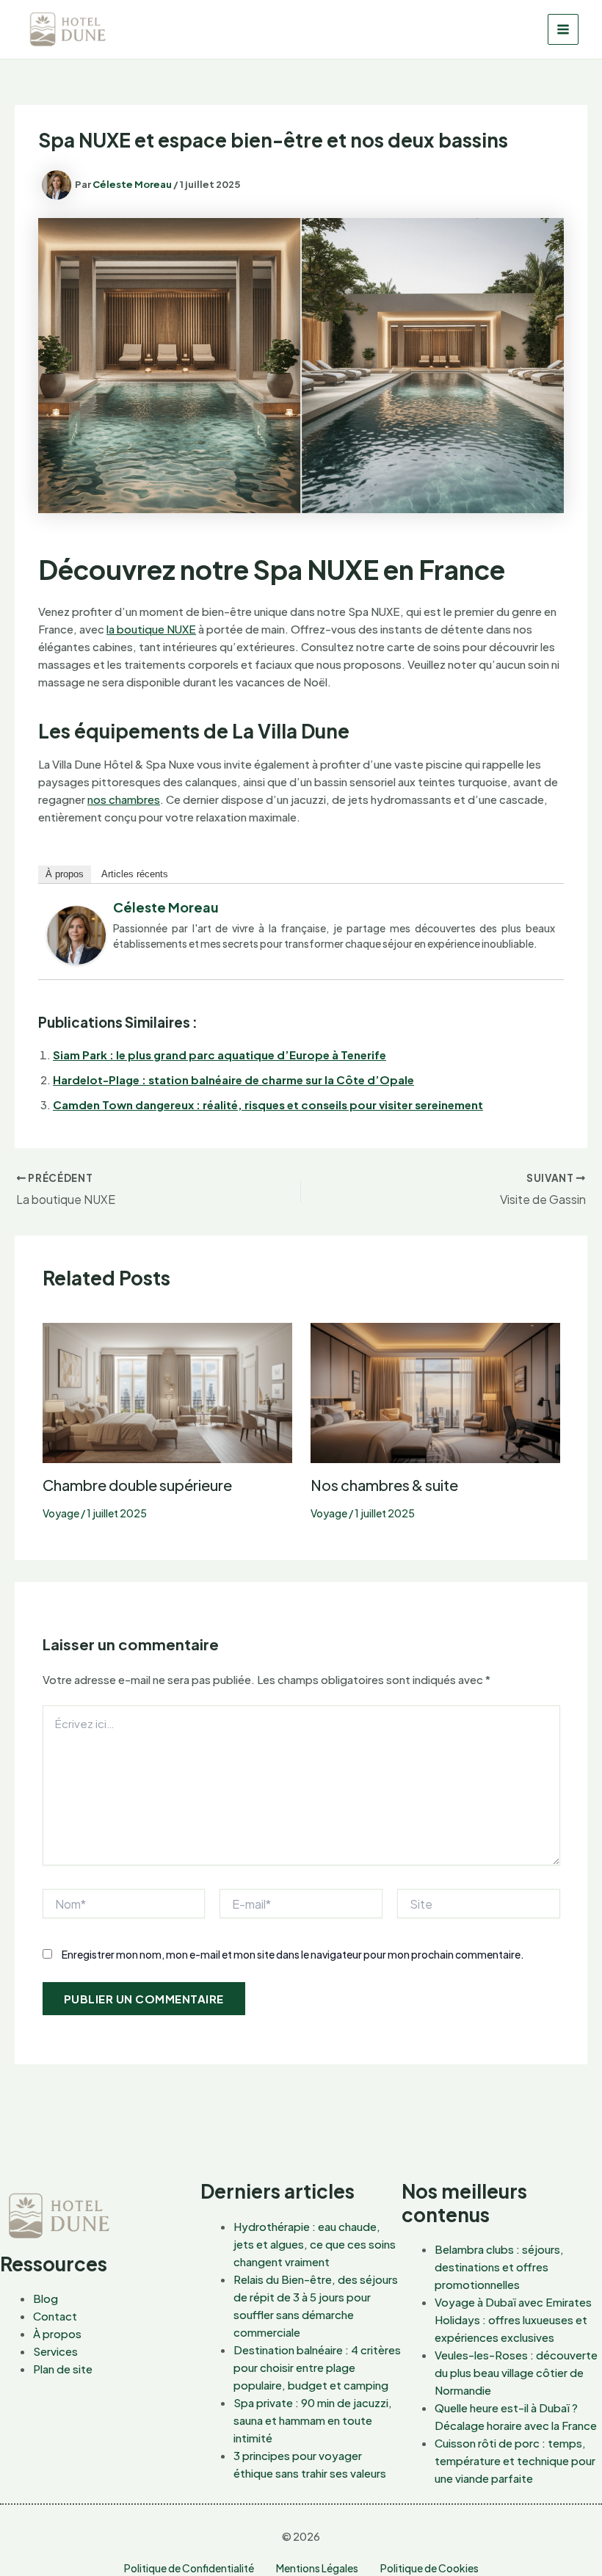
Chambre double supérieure (137, 1485)
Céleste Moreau (166, 907)
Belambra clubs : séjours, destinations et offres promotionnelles (499, 2267)
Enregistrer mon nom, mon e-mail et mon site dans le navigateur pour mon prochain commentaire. (293, 1954)
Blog (46, 2298)
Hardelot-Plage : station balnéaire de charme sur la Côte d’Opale (233, 1080)
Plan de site (63, 2369)
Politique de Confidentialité (189, 2568)
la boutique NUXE (151, 629)
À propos (65, 874)
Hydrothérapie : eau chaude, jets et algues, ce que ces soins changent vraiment (315, 2244)
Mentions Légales (317, 2568)
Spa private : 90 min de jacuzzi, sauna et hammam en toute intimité (313, 2420)
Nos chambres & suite (384, 1485)
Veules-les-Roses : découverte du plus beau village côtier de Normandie (516, 2372)
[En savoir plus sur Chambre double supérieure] (167, 1392)
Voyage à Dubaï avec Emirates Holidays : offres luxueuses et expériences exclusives (513, 2319)
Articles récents (135, 874)
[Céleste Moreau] (76, 933)
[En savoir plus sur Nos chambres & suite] (435, 1392)
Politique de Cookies (429, 2568)
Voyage (61, 1513)
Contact (55, 2316)
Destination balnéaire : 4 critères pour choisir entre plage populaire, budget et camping (317, 2367)
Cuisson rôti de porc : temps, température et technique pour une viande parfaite (515, 2460)
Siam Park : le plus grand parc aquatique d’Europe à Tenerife (220, 1055)
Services (55, 2351)
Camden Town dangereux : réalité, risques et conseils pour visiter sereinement (268, 1104)
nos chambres (124, 799)
